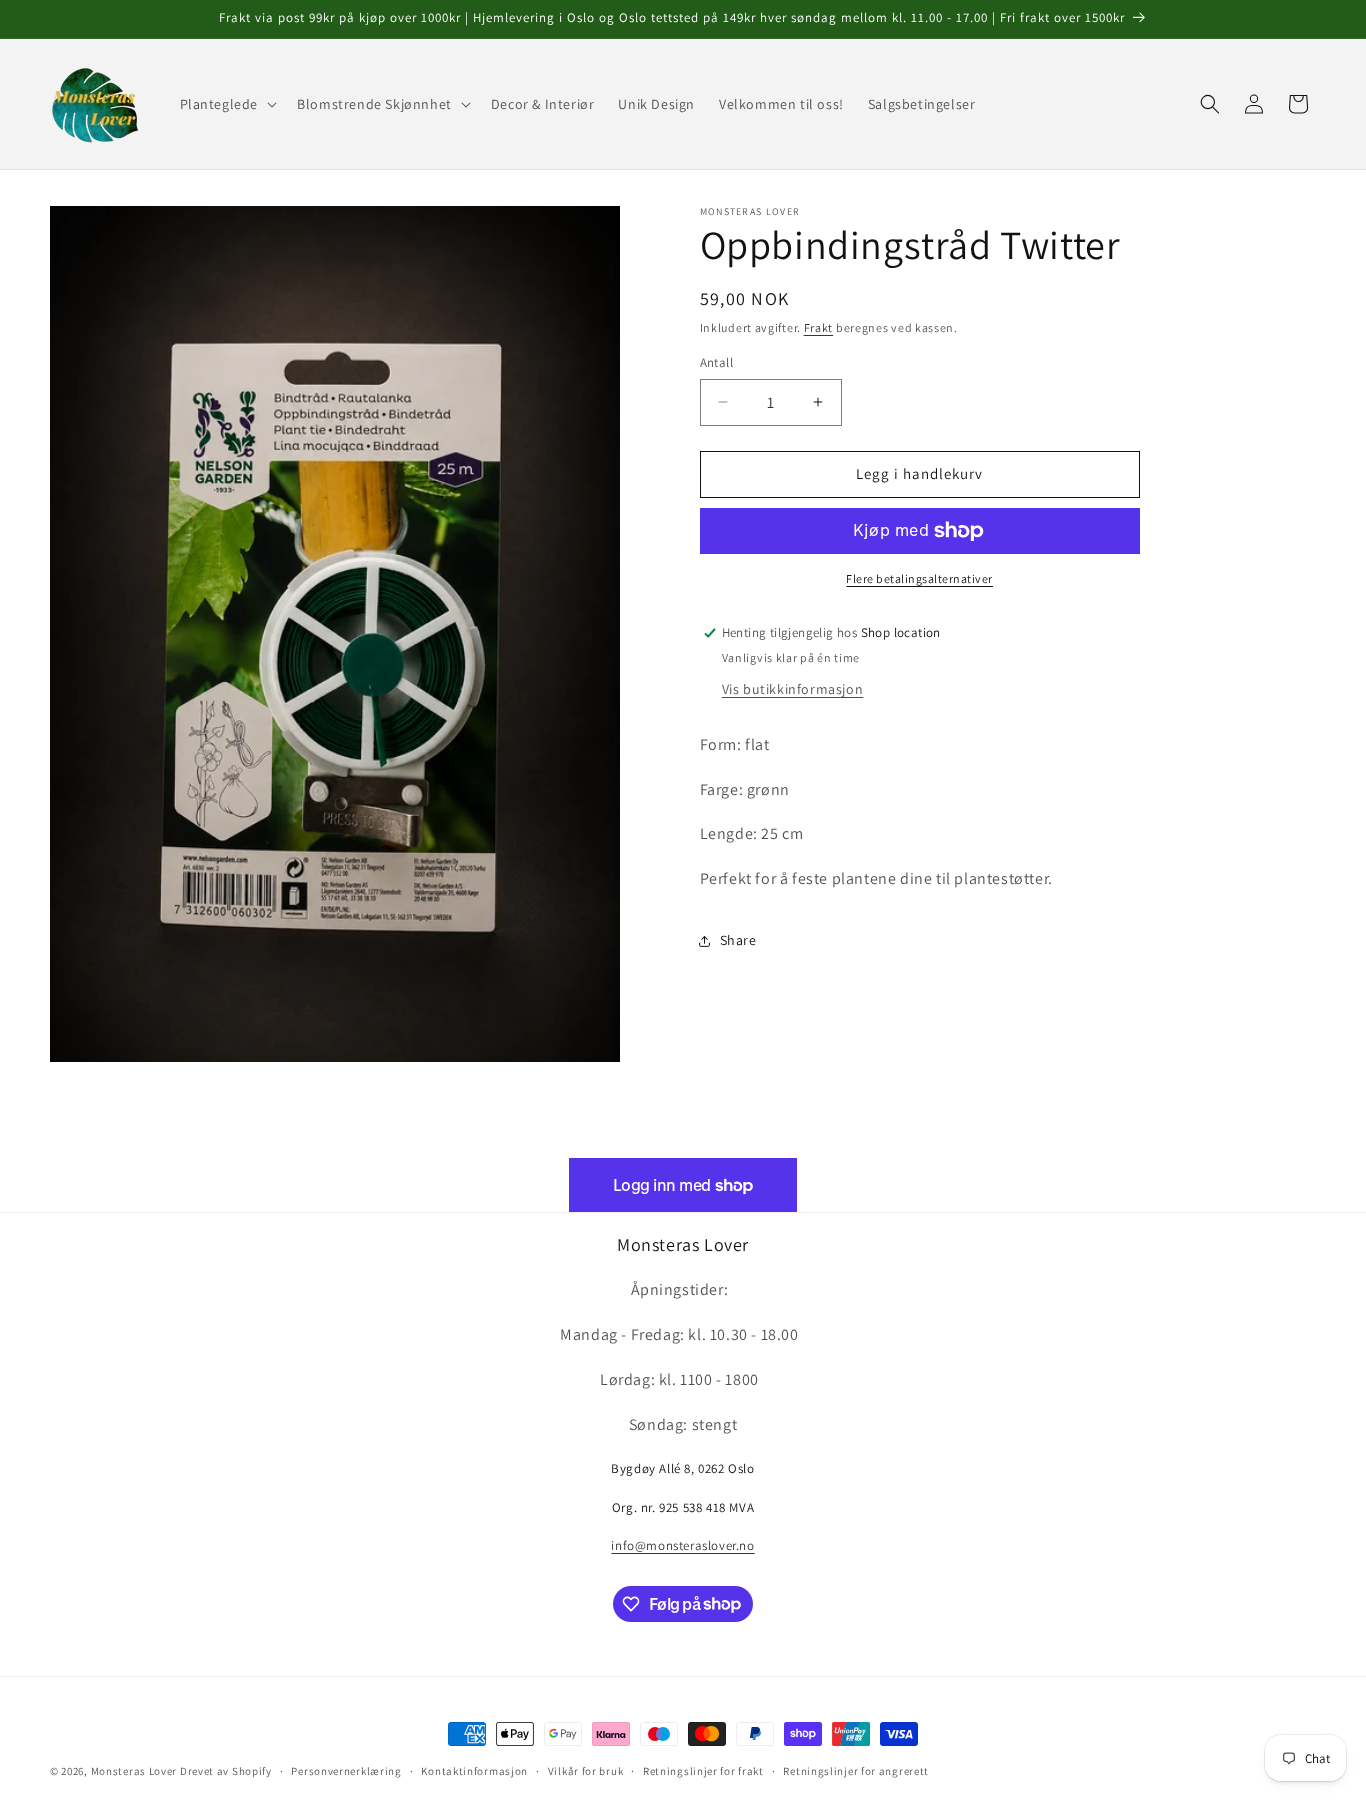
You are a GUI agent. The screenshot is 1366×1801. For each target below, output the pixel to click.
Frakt (819, 327)
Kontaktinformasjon (474, 1770)
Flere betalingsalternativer (919, 578)
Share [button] (738, 940)
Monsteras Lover (134, 1771)
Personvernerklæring (346, 1770)
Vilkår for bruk (586, 1770)
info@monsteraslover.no (682, 1546)
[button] (227, 104)
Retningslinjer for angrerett (856, 1770)
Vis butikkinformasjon (793, 689)
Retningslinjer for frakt (703, 1770)
